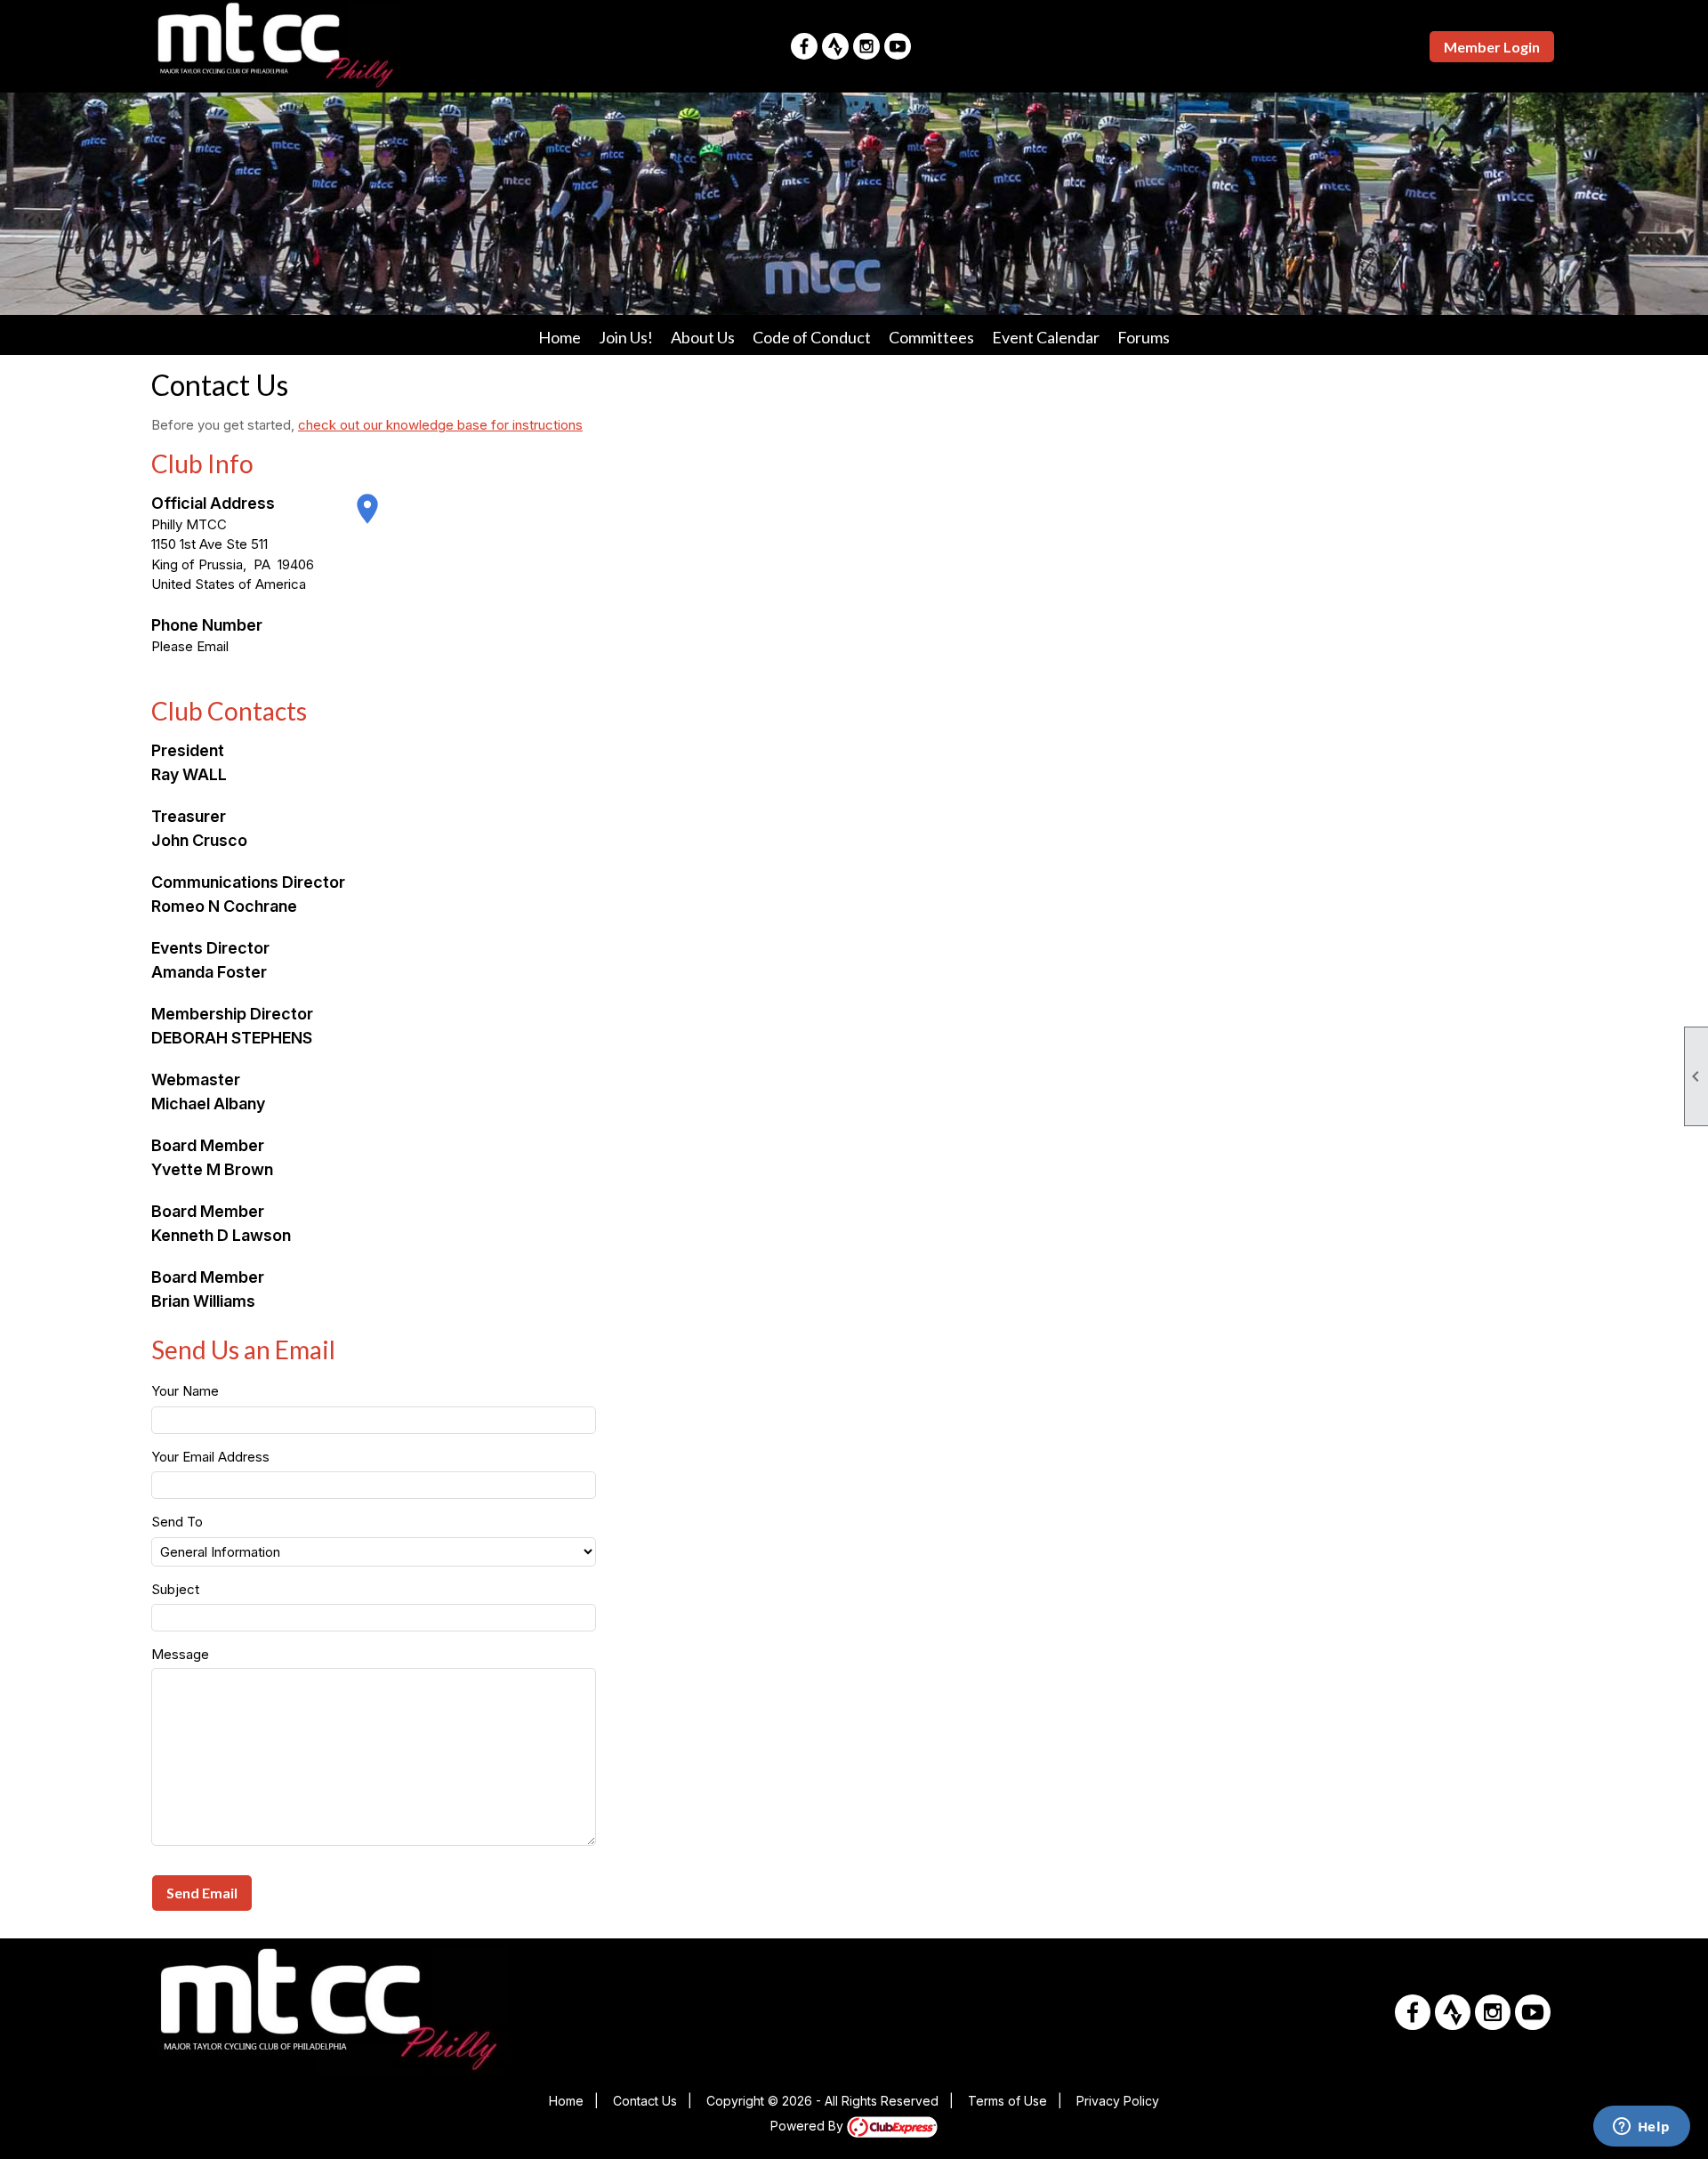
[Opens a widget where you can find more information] (1641, 2128)
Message (180, 1654)
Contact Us (645, 2101)
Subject (175, 1589)
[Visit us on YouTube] (898, 46)
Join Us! (626, 337)
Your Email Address (210, 1457)
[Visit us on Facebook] (804, 46)
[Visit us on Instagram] (866, 46)
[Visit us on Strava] (835, 46)
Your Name (185, 1391)
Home (560, 337)
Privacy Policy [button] (1118, 2101)
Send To (177, 1522)
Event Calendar (1046, 337)
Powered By (809, 2126)
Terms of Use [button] (1007, 2101)
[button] (202, 1893)
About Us (703, 337)
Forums (1144, 337)
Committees (931, 337)
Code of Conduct (812, 337)
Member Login (1492, 47)
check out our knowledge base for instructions (440, 425)
